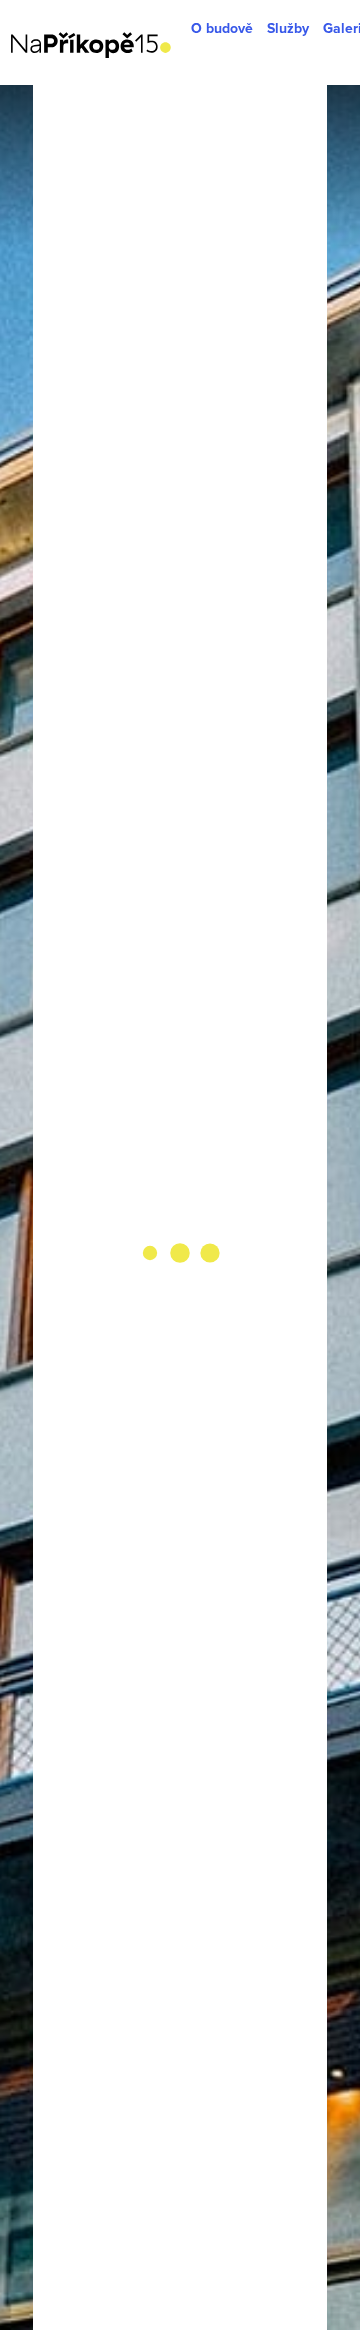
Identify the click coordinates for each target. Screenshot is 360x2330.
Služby (288, 28)
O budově (222, 28)
